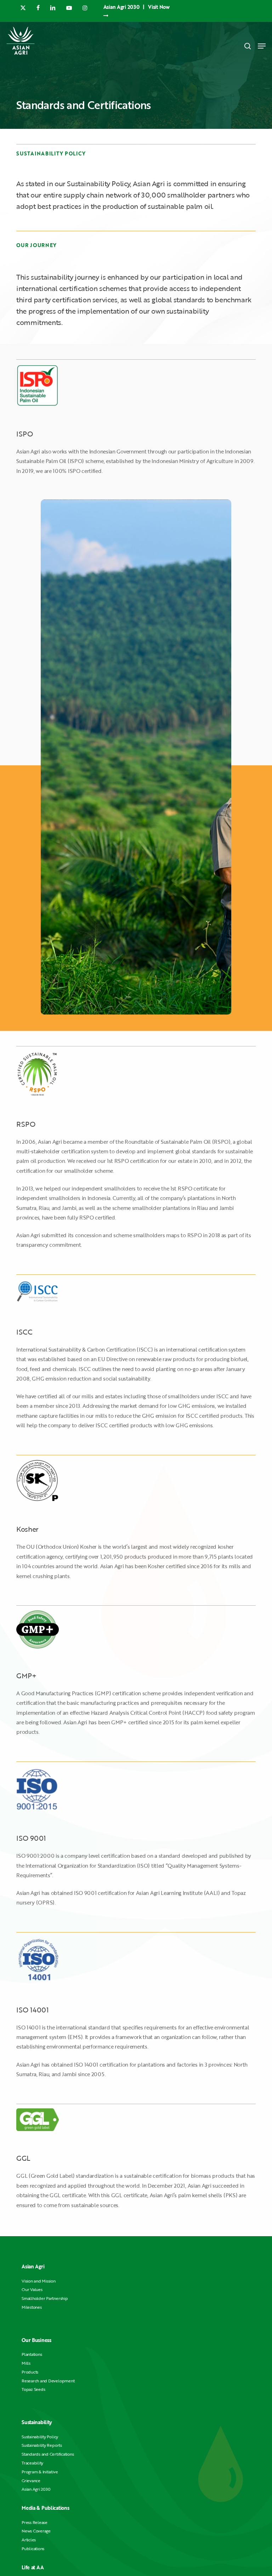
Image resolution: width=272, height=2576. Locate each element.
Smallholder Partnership (45, 2298)
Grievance (31, 2481)
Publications (33, 2549)
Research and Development (48, 2381)
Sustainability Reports (42, 2445)
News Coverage (36, 2531)
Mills (26, 2363)
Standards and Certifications (48, 2454)
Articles (29, 2540)
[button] (262, 46)
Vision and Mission (39, 2281)
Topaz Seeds (33, 2389)
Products (30, 2372)
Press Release (35, 2522)
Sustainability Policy (40, 2437)
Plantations (32, 2354)
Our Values (32, 2289)
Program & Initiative (40, 2472)
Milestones (32, 2307)
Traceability (32, 2463)
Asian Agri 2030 (36, 2489)
